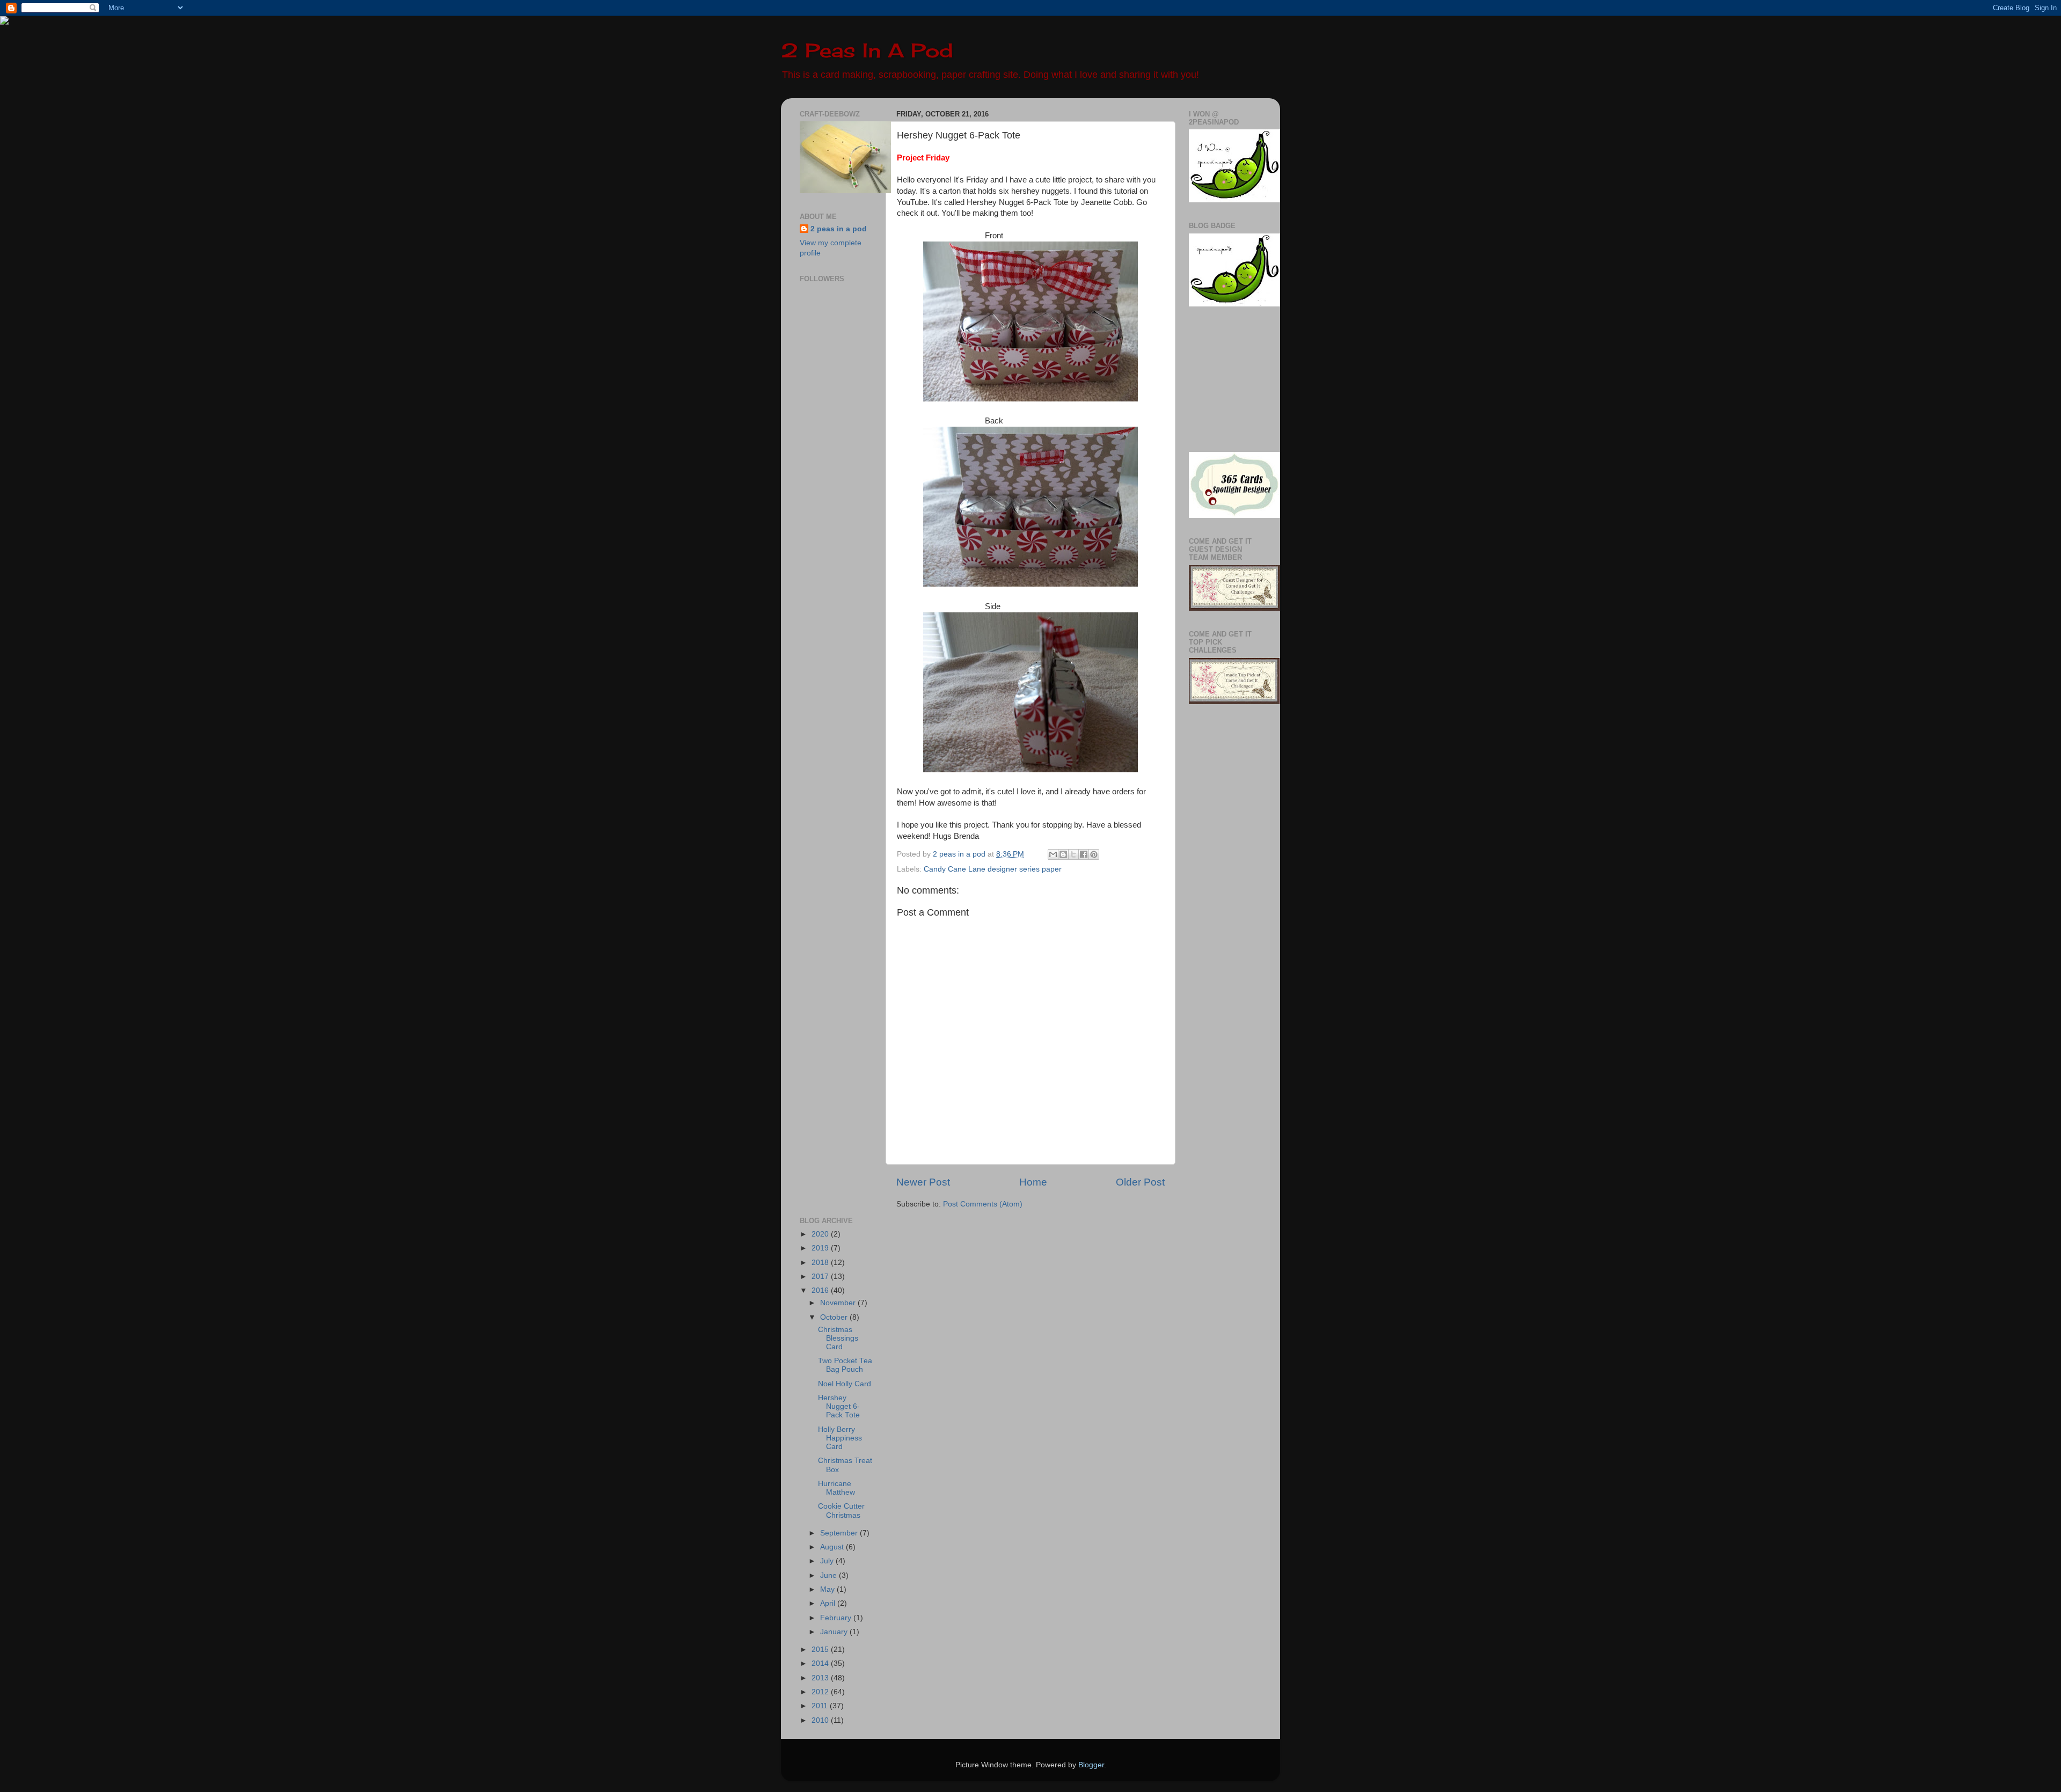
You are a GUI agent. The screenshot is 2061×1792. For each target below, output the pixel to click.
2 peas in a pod (839, 229)
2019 (821, 1248)
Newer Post (923, 1182)
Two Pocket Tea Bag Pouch (845, 1365)
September (840, 1533)
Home (1033, 1182)
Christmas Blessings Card (838, 1338)
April (829, 1603)
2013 (821, 1678)
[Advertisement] (832, 547)
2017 (821, 1277)
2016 (821, 1290)
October (835, 1317)
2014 (821, 1663)
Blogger (1091, 1765)
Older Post (1140, 1182)
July (828, 1561)
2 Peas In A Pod (867, 50)
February (837, 1618)
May (828, 1589)
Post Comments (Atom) (983, 1204)
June (829, 1575)
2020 (821, 1234)
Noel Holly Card (845, 1384)
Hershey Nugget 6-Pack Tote (839, 1406)
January (835, 1632)
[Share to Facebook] (1084, 854)
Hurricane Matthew (836, 1488)
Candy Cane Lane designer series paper (993, 869)
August (833, 1547)
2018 (821, 1263)
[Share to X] (1073, 854)
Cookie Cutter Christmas (841, 1511)
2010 (821, 1720)
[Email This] (1053, 854)
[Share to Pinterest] (1094, 854)
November (839, 1303)
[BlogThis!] (1063, 854)
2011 (821, 1706)
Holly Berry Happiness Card (840, 1438)
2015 (821, 1650)
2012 (821, 1692)
